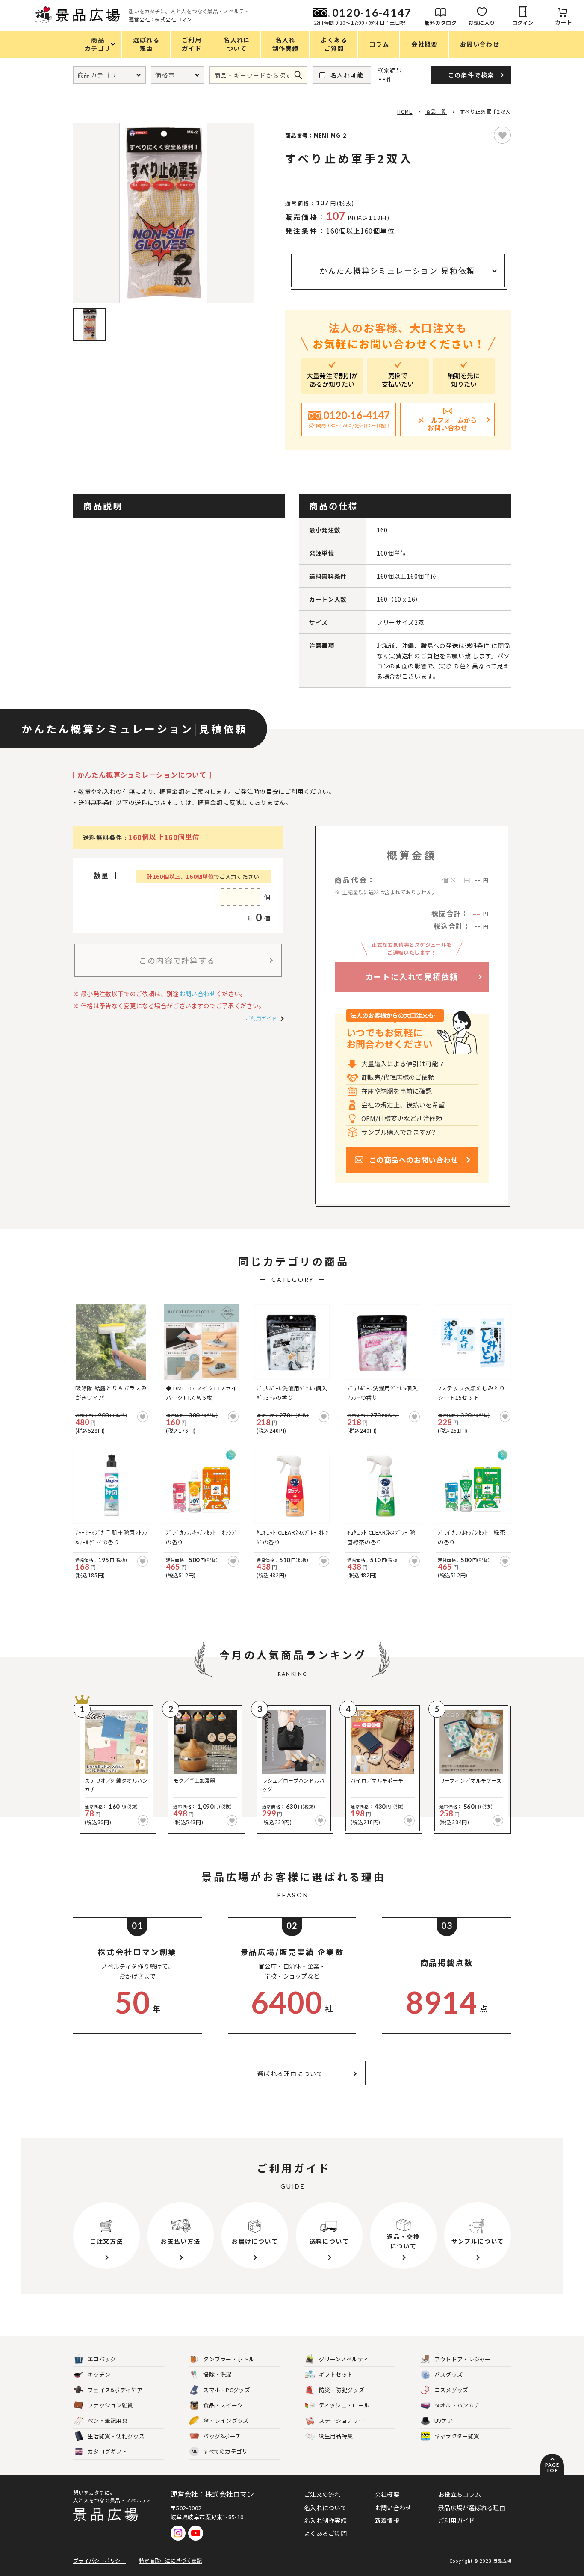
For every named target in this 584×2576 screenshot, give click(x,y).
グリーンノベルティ (344, 2359)
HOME (405, 111)
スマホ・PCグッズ (227, 2390)
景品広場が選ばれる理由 (472, 2508)
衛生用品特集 (336, 2436)
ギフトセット (336, 2374)
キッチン (99, 2374)
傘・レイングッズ (226, 2421)
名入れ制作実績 (325, 2520)
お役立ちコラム (460, 2494)
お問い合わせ (198, 994)
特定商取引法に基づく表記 (171, 2560)
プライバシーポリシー (99, 2560)
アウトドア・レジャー (463, 2359)
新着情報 (387, 2520)
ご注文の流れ (322, 2494)
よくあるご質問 (325, 2533)
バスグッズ (449, 2374)
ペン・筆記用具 (108, 2421)
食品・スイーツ (223, 2405)
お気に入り (482, 22)
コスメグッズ (451, 2390)
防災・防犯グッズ (342, 2390)
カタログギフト (108, 2451)
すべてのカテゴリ (220, 2451)
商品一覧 (436, 111)
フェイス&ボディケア (115, 2390)
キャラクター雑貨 (457, 2436)
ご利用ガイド (261, 1018)
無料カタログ (441, 22)
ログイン (523, 22)
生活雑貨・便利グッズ (116, 2436)
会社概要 (387, 2494)
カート (564, 22)
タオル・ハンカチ (457, 2405)
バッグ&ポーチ (222, 2436)
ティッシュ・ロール (344, 2405)
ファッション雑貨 (110, 2405)
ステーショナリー (342, 2421)
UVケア (444, 2421)
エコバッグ (102, 2359)
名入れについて (325, 2508)
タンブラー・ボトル (229, 2359)
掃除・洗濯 (217, 2374)
